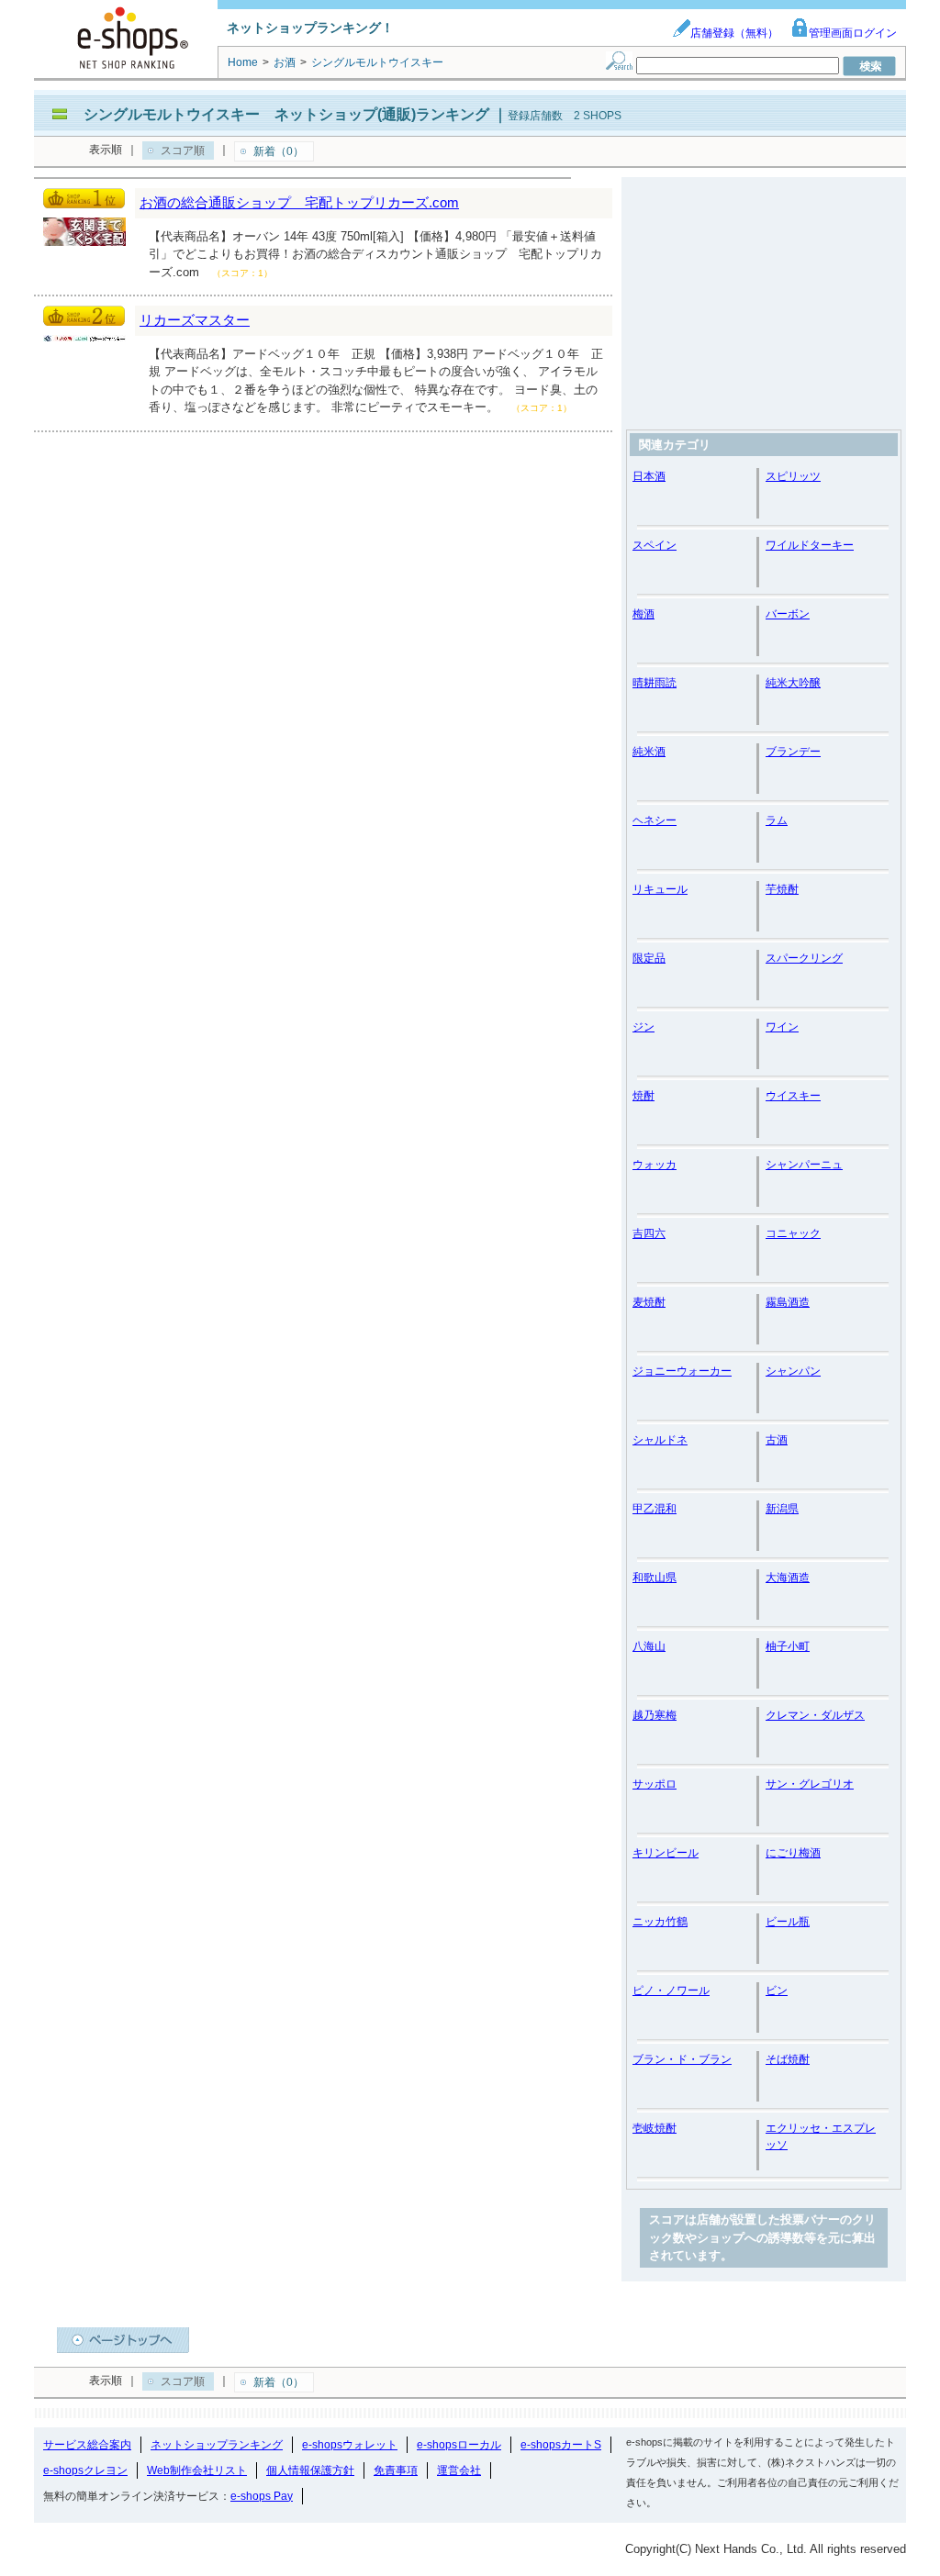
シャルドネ (660, 1440)
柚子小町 (788, 1646)
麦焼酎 (649, 1302)
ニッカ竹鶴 (660, 1922)
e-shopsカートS (561, 2445)
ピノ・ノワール (671, 1991)
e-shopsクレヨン (85, 2470)
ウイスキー (793, 1096)
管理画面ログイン (853, 33)
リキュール (660, 889)
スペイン (655, 545)
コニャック (793, 1233)
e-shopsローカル (459, 2445)
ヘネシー (655, 820)
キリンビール (666, 1853)
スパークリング (804, 958)
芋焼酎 (782, 889)
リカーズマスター (195, 320)
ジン (643, 1027)
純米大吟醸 (793, 683)
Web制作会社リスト (197, 2470)
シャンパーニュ (804, 1165)
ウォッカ (655, 1165)
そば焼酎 (788, 2059)
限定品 (649, 958)
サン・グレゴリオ (810, 1784)
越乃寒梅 (655, 1715)
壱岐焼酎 (655, 2128)
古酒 (777, 1440)
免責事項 (396, 2470)
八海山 (649, 1646)
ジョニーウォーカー (682, 1371)
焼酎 (643, 1096)
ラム (777, 820)
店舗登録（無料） (734, 33)
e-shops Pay (262, 2496)
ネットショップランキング (217, 2445)
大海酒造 (788, 1578)
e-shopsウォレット (350, 2445)
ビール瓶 (788, 1922)
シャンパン (793, 1371)
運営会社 (459, 2470)
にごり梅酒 (793, 1853)
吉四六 (649, 1233)
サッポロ (655, 1784)
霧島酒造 (788, 1302)
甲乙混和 (655, 1509)
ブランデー (793, 752)
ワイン (782, 1027)
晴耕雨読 (655, 683)
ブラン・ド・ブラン (682, 2059)
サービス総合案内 (87, 2445)
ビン (777, 1991)
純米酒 (649, 752)
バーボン (788, 614)
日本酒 (649, 476)
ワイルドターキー (810, 545)
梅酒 (643, 614)
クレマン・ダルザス (815, 1715)
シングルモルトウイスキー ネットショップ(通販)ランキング (286, 114)
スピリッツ (793, 476)
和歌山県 (655, 1578)
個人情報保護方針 (310, 2470)
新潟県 (782, 1509)
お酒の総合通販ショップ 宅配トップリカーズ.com (299, 202)
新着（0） (279, 151)
